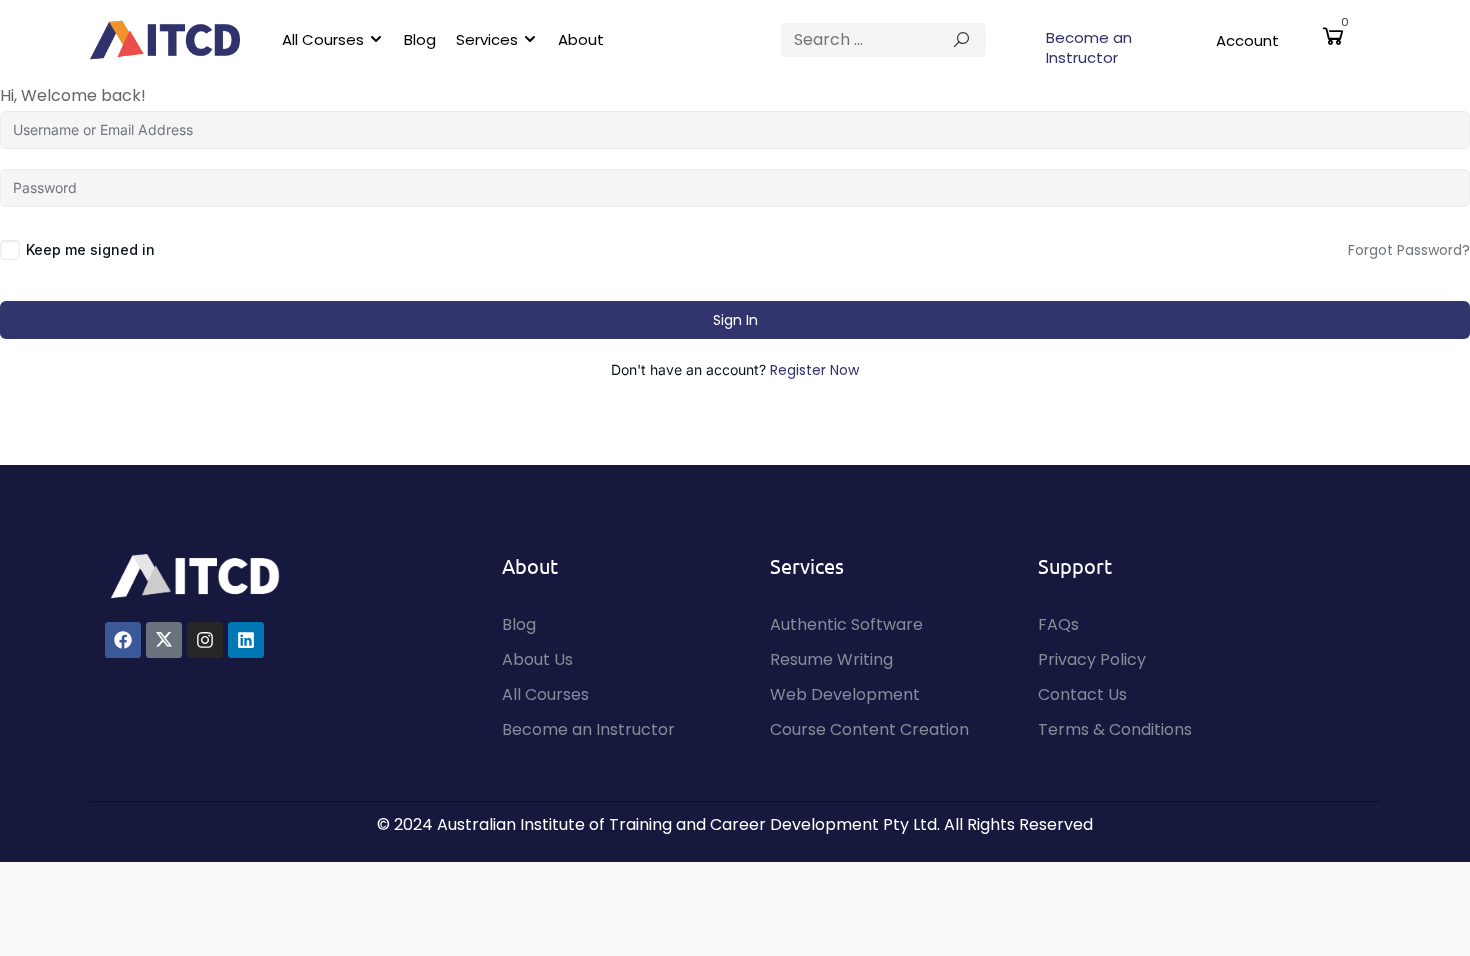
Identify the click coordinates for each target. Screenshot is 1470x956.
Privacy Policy (1092, 659)
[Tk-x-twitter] (164, 640)
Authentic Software (846, 624)
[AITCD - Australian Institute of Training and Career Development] (165, 40)
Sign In (735, 320)
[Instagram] (205, 640)
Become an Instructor (1089, 47)
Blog (420, 39)
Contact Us (1082, 694)
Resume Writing (831, 659)
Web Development (845, 694)
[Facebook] (123, 640)
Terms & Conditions (1115, 729)
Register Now (814, 370)
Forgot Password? (1409, 250)
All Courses (323, 39)
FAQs (1058, 624)
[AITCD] (195, 574)
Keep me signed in (90, 249)
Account (1247, 40)
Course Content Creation (869, 729)
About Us (537, 659)
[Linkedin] (246, 640)
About (581, 39)
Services (487, 39)
